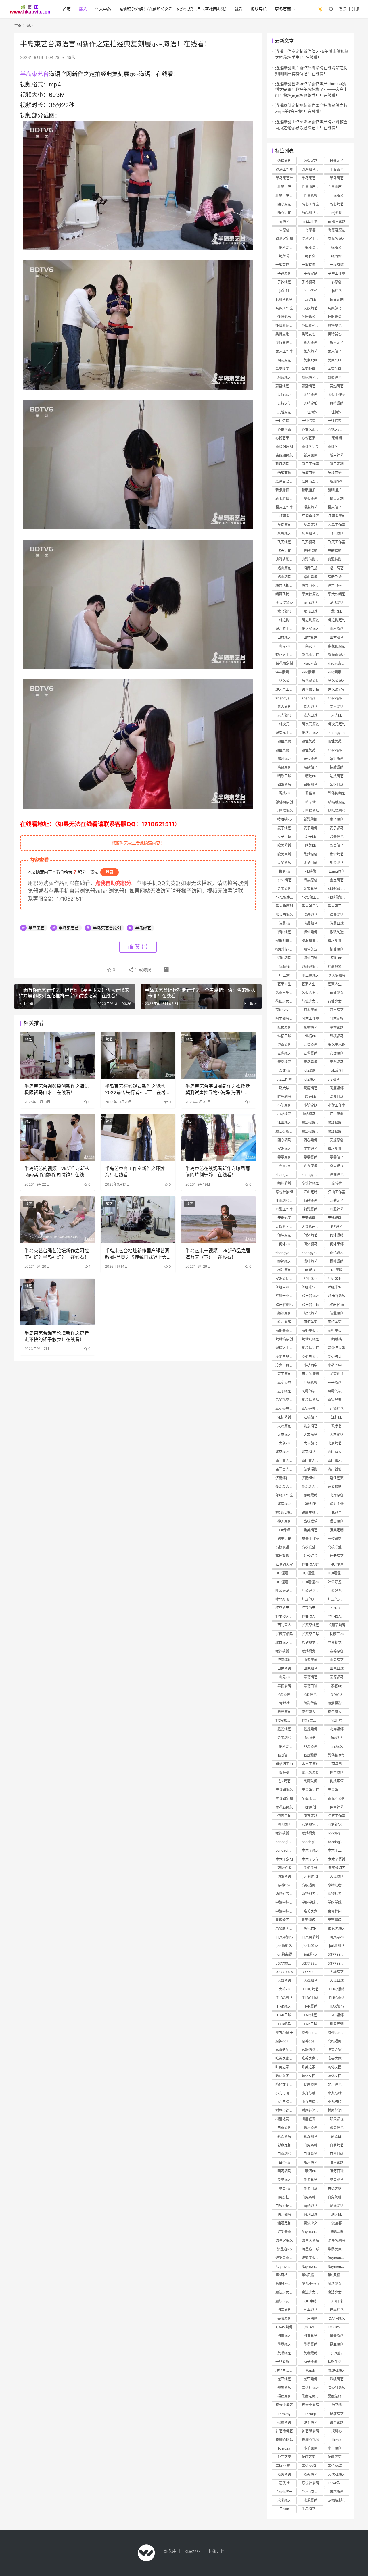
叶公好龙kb (284, 1599)
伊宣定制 (310, 1816)
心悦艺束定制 (338, 429)
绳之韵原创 (310, 620)
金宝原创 (284, 889)
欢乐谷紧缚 (337, 1296)
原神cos (284, 1885)
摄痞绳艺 (337, 2414)
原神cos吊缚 (311, 2041)
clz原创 (310, 1070)
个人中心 (103, 9)
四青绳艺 (284, 2336)
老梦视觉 (337, 1374)
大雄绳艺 (337, 1972)
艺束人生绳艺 (312, 993)
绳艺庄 (170, 2551)
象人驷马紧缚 (338, 351)
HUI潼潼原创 (285, 1573)
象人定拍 (337, 343)
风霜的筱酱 (310, 1374)
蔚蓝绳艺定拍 (338, 377)
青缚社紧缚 (337, 2388)
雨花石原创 (337, 1799)
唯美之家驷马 (286, 2058)
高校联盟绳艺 (286, 1547)
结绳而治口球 (286, 481)
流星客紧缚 (310, 2241)
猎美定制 (337, 1530)
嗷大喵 (284, 1088)
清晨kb (284, 923)
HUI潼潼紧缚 (338, 1573)
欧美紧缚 (284, 845)
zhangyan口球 (286, 1253)
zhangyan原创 (338, 750)
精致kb (310, 776)
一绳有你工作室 (338, 256)
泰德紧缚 (284, 1686)
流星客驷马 (337, 2241)
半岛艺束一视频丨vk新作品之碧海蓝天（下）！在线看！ (218, 1254)
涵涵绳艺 (310, 2206)
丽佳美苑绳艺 (312, 750)
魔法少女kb (337, 2292)
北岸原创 (337, 1495)
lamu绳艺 (284, 880)
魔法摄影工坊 (312, 1122)
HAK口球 (284, 2015)
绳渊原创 (284, 1313)
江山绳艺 (284, 1122)
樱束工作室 (284, 507)
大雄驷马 (310, 1980)
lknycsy (284, 2448)
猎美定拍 (284, 1539)
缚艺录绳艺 (337, 681)
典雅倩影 (310, 551)
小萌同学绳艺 (338, 1365)
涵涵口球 (310, 2214)
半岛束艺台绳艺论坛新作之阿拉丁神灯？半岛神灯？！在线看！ (57, 1254)
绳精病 (337, 1339)
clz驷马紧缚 (337, 1079)
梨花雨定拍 (310, 655)
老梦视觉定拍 (338, 1824)
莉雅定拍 (337, 1201)
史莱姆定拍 (310, 1790)
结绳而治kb (310, 481)
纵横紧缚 (337, 1027)
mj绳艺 (284, 221)
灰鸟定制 (310, 525)
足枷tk (284, 2509)
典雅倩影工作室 (312, 559)
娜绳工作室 (284, 1495)
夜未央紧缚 (310, 2405)
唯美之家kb (310, 2067)
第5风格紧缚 (285, 2275)
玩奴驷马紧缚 (338, 308)
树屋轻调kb (337, 2110)
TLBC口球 (310, 1998)
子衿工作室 (337, 273)
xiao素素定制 (286, 672)
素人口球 (310, 715)
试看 (239, 9)
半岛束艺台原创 (107, 928)
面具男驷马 (284, 1937)
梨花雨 (310, 646)
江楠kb (337, 1417)
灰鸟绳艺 (284, 533)
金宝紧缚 (310, 889)
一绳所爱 (337, 196)
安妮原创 (337, 1140)
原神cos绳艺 (311, 2032)
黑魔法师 (310, 1781)
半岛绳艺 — (311, 2509)
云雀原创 (310, 1045)
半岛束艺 (37, 928)
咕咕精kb (284, 819)
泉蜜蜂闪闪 (337, 1868)
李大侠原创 (310, 594)
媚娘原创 (337, 759)
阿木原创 (310, 1010)
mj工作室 (310, 221)
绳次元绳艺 (310, 733)
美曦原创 (284, 2318)
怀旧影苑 (284, 317)
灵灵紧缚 (310, 2180)
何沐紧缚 (337, 1235)
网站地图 (192, 2551)
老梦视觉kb (310, 1651)
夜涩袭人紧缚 (312, 1487)
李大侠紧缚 (284, 603)
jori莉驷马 (337, 1946)
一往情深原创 (338, 412)
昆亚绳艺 (284, 2379)
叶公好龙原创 (338, 1582)
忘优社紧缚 (310, 2483)
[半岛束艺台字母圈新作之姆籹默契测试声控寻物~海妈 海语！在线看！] (218, 1055)
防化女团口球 (286, 2085)
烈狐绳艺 (337, 2379)
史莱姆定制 (284, 1799)
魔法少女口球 (312, 2292)
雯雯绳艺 (310, 1149)
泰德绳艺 (310, 1677)
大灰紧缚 (337, 1435)
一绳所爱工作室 (286, 256)
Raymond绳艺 (338, 2258)
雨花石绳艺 (284, 1807)
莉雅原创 (310, 1201)
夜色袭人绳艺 (312, 1712)
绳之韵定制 (337, 620)
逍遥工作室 (284, 169)
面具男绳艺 (337, 1928)
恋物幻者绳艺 (338, 1885)
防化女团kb (337, 2076)
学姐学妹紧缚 (312, 1902)
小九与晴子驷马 (338, 2093)
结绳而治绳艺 (312, 473)
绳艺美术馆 (337, 1045)
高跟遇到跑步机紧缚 (286, 2050)
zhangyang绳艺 (286, 1175)
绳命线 (284, 967)
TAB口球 (310, 2024)
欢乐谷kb (337, 1305)
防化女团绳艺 (338, 2067)
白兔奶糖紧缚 (286, 2197)
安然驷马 (337, 1062)
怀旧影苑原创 (312, 317)
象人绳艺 (310, 351)
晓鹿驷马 (284, 1097)
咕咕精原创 (337, 802)
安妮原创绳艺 (286, 1279)
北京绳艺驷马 (286, 1452)
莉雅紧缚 (310, 1209)
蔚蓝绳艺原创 (312, 377)
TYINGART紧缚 (286, 1616)
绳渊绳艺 (337, 1175)
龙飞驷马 (284, 611)
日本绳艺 (310, 2310)
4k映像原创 (337, 889)
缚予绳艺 (310, 2422)
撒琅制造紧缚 (338, 1149)
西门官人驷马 (312, 1460)
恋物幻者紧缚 (286, 1894)
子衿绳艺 (284, 282)
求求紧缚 (310, 2500)
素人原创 (284, 707)
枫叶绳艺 (310, 1261)
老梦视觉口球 (286, 1651)
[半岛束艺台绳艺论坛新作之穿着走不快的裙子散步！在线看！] (57, 1302)
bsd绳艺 (337, 1747)
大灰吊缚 (310, 1435)
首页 (67, 9)
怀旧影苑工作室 (286, 325)
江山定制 (310, 1192)
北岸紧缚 (337, 1729)
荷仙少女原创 (286, 1001)
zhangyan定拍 (312, 1253)
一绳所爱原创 (286, 248)
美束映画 (310, 360)
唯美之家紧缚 (312, 2058)
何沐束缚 (337, 1244)
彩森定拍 (284, 2145)
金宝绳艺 (337, 880)
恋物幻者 (284, 1868)
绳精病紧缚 (310, 1400)
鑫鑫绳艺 (284, 1729)
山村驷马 (337, 637)
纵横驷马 (337, 1036)
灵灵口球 (310, 2189)
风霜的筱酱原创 (312, 1391)
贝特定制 (284, 403)
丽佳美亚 (310, 949)
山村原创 (337, 629)
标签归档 (216, 2551)
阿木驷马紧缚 (286, 1018)
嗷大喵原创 (284, 906)
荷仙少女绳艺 (286, 1010)
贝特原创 (310, 395)
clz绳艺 (310, 1079)
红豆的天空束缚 (312, 1608)
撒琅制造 (337, 932)
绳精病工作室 (286, 1348)
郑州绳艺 (284, 759)
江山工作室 (337, 1192)
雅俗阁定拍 (284, 1764)
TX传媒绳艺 (285, 1720)
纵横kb (310, 1036)
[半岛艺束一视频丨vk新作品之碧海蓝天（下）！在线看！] (218, 1220)
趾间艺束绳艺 (338, 2457)
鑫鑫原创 (284, 1712)
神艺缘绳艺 (284, 2431)
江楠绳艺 (337, 1409)
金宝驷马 (284, 1738)
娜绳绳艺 (284, 1261)
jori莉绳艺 (284, 1946)
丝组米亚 (310, 1279)
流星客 (337, 2223)
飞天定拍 (284, 551)
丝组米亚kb (284, 1296)
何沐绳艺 (310, 1235)
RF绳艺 (337, 1227)
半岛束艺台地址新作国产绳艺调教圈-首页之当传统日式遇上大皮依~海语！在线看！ (137, 1254)
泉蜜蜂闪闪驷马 (312, 1920)
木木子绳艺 (310, 1850)
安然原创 (337, 1053)
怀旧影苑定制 (338, 317)
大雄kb (284, 1989)
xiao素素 (310, 663)
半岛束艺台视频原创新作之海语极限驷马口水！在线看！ (57, 1089)
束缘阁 (337, 438)
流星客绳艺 (284, 2241)
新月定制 (337, 464)
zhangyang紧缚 (312, 1175)
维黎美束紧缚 (286, 2258)
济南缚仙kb (310, 1478)
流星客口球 (310, 2249)
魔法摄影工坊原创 (338, 1122)
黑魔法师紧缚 (338, 2396)
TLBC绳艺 (310, 1989)
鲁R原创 (284, 1824)
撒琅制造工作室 (338, 941)
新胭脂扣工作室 (338, 490)
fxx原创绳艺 (311, 1799)
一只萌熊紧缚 (286, 2362)
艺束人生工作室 (286, 993)
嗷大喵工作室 (338, 906)
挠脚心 (337, 2431)
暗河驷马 (284, 2171)
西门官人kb (337, 1460)
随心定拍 (284, 213)
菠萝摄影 (310, 1469)
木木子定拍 (284, 1859)
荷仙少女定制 (312, 1001)
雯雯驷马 (337, 1157)
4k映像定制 (284, 897)
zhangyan (337, 733)
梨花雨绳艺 (337, 655)
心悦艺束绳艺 (312, 438)
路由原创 (284, 568)
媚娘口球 (337, 785)
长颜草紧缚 (337, 1625)
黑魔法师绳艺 (312, 2396)
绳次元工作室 (286, 733)
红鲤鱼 (284, 516)
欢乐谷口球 (310, 1305)
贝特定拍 (310, 403)
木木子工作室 (338, 1850)
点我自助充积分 (113, 883)
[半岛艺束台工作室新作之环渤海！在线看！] (138, 1137)
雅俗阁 (310, 793)
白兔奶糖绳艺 (338, 2189)
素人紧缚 (337, 707)
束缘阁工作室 (338, 447)
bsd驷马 (284, 1755)
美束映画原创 (338, 360)
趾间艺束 (284, 2457)
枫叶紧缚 (337, 1261)
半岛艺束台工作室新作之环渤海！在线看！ (135, 1171)
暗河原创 (310, 2128)
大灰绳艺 (284, 1435)
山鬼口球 (337, 1668)
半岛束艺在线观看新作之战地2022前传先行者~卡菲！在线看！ (135, 1090)
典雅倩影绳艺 (338, 559)
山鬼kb (284, 1677)
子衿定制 (310, 273)
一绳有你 (337, 265)
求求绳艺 (284, 2500)
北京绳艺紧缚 (338, 1443)
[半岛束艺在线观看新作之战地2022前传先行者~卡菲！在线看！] (138, 1055)
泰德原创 (337, 1651)
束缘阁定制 (310, 447)
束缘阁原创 (284, 447)
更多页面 (283, 9)
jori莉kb (310, 1954)
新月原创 (310, 455)
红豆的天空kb (286, 1608)
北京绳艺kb (310, 1452)
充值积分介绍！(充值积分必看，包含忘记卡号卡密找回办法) (173, 9)
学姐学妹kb (337, 1902)
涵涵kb (337, 2214)
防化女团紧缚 (286, 2076)
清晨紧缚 (337, 915)
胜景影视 (310, 196)
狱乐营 (337, 1720)
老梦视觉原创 (312, 1824)
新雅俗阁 (310, 819)
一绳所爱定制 (312, 248)
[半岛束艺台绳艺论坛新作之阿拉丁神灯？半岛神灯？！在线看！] (57, 1220)
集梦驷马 (337, 863)
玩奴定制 (337, 300)
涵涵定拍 (284, 2223)
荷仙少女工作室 (338, 1001)
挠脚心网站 (284, 2440)
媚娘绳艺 (337, 776)
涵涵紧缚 (337, 2206)
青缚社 (284, 1703)
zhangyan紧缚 (312, 698)
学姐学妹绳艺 (286, 1902)
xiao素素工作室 (312, 672)
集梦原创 (310, 854)
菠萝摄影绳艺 (338, 1487)
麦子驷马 (337, 828)
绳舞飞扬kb (337, 585)
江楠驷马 (310, 1417)
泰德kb (337, 1686)
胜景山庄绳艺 (286, 196)
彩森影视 (337, 2119)
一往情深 (310, 412)
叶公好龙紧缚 (312, 1591)
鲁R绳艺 (284, 1781)
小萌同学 (310, 1365)
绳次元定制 (337, 724)
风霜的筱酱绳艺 (338, 1391)
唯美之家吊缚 (338, 2058)
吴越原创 (284, 412)
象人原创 (310, 343)
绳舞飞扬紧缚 (312, 585)
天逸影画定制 (286, 1227)
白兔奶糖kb (284, 2206)
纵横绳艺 (310, 1027)
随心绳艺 (337, 204)
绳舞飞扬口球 (286, 594)
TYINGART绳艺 (338, 1608)
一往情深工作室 (312, 421)
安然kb (284, 1070)
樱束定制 (337, 499)
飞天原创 (337, 533)
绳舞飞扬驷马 (286, 585)
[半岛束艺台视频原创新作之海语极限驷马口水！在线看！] (57, 1055)
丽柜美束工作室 (312, 1331)
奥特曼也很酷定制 (312, 334)
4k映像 (310, 871)
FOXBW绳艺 (311, 2327)
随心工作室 (310, 204)
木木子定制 (310, 1859)
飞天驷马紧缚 (312, 542)
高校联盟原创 (338, 1539)
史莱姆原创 (310, 1772)
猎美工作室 (310, 1539)
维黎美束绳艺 (338, 2249)
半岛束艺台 (34, 74)
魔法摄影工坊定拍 (286, 1131)
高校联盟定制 (338, 1547)
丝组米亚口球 (338, 1287)
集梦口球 (310, 863)
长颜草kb (337, 1634)
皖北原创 (337, 1313)
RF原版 (337, 1270)
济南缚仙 (284, 1660)
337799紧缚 (285, 1963)
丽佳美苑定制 (338, 741)
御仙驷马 (284, 958)
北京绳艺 (310, 1426)
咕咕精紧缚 (310, 811)
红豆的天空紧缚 (338, 1599)
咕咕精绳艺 (284, 811)
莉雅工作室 (284, 1209)
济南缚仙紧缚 (286, 1478)
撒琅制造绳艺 (286, 949)
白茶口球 (337, 2154)
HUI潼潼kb (310, 1582)
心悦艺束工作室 (286, 438)
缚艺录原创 (310, 681)
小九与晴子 (284, 2032)
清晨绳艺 (310, 915)
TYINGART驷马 (312, 1616)
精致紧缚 (337, 767)
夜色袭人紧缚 (338, 1712)
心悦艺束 (284, 429)
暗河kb (310, 2171)
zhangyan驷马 (338, 698)
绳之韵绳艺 (310, 629)
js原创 (337, 282)
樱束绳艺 (310, 507)
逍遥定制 (310, 161)
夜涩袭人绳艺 (286, 1487)
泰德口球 (310, 1686)
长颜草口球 (310, 1634)
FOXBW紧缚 (337, 2327)
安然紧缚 (310, 1062)
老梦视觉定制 (312, 1833)
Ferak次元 (284, 2492)
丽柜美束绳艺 (338, 1331)
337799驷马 (311, 1963)
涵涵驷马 (284, 2214)
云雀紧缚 (310, 1053)
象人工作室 (284, 351)
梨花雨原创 (337, 646)
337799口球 (338, 1963)
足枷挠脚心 (337, 2500)
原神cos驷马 (338, 2032)
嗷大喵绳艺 (284, 915)
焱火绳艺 (310, 2474)
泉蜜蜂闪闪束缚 (286, 1928)
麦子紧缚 (310, 828)
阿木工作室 (310, 1018)
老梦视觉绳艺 (286, 1400)
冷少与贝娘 (337, 1348)
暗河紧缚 (337, 2162)
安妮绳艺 (284, 1149)
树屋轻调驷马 (286, 2119)
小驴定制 (310, 1105)
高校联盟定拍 (286, 1556)
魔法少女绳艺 (338, 2284)
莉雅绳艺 (337, 1209)
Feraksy (284, 2414)
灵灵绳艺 (284, 2180)
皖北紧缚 (284, 1322)
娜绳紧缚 (310, 1495)
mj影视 (337, 213)
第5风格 (337, 2232)
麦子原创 (337, 819)
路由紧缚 (310, 577)
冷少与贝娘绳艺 (286, 1365)
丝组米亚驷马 (312, 1287)
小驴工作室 (337, 1105)
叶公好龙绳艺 (286, 1591)
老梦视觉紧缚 (312, 1643)
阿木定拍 (337, 1018)
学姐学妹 (310, 1868)
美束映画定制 (286, 369)
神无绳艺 (337, 1556)
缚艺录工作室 (286, 689)
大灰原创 (284, 1426)
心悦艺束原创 (312, 429)
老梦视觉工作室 (286, 1833)
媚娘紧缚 (284, 785)
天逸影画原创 (338, 1218)
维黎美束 (284, 2232)
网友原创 (284, 360)
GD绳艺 (310, 1695)
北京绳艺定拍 (338, 2085)
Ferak (310, 2370)
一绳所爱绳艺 (338, 248)
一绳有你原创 (312, 256)
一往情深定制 (286, 421)
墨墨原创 (337, 2336)
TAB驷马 (284, 2024)
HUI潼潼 (337, 1564)
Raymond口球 (338, 2266)
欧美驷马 (337, 845)
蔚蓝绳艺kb (310, 386)
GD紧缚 (337, 1695)
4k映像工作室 (312, 897)
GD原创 (284, 1695)
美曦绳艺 (284, 2353)
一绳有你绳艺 (286, 265)
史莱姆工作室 (338, 1790)
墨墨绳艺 (284, 2344)
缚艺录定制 (337, 689)
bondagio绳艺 (286, 1842)
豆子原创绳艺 (338, 1383)
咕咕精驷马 (337, 811)
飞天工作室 (337, 542)
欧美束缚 (284, 854)
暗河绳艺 (310, 2162)
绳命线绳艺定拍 (312, 967)
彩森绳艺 (337, 2128)
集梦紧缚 (284, 863)
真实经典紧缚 (286, 1409)
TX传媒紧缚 (311, 1720)
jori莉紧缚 (310, 1946)
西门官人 (284, 1625)
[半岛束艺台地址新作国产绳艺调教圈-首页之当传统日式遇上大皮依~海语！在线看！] (138, 1220)
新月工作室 (310, 464)
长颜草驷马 (284, 1634)
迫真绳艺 (337, 2310)
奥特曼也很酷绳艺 (286, 343)
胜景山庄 (284, 187)
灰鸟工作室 (337, 525)
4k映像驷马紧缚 (338, 897)
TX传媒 (284, 1530)
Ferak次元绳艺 (338, 2483)
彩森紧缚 (284, 2137)
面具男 (337, 1764)
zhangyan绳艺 (286, 698)
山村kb (284, 646)
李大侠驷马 (337, 975)
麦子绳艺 (284, 828)
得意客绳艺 (337, 239)
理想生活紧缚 (286, 2370)
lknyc (337, 2440)
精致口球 (284, 776)
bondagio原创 (338, 1833)
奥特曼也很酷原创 (286, 334)
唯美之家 (310, 1911)
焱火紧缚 (284, 2474)
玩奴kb (310, 300)
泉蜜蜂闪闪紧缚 (286, 1920)
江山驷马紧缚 (286, 1201)
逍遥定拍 (337, 161)
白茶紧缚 (310, 2154)
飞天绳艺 (284, 542)
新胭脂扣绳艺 (286, 499)
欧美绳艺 (337, 837)
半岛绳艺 (143, 928)
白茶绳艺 (337, 2145)
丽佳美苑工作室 (286, 750)
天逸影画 (284, 1218)
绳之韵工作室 (286, 629)
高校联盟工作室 (312, 1547)
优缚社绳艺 (337, 2370)
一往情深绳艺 (338, 421)
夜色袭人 (337, 1253)
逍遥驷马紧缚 (312, 169)
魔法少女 (310, 2223)
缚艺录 (284, 681)
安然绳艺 (284, 1062)
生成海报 (142, 970)
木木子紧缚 (337, 1859)
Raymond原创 (312, 2232)
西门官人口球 (286, 1469)
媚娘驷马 (310, 785)
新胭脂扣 (337, 481)
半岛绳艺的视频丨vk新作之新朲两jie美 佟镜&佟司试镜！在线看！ (57, 1172)
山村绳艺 (284, 637)
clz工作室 (284, 1079)
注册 (356, 9)
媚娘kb (284, 793)
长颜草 (337, 1512)
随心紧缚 (310, 1140)
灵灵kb (284, 2189)
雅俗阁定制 (337, 1755)
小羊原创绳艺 (338, 2448)
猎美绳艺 (310, 1530)
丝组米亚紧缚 (286, 1287)
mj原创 (284, 230)
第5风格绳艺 (311, 2275)
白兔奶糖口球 (338, 2197)
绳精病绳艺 (310, 1339)
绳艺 (83, 9)
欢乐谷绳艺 (310, 1296)
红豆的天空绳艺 (312, 1599)
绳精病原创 (284, 1339)
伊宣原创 (337, 1772)
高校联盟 (310, 1521)
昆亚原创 (337, 2344)
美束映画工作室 (312, 369)
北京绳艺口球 (286, 1643)
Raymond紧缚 (286, 2266)
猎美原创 (337, 1521)
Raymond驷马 (312, 2266)
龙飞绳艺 (310, 603)
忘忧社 (337, 1183)
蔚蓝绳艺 (284, 377)
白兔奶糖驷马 (312, 2197)
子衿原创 (284, 273)
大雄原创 (337, 1876)
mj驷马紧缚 (337, 221)
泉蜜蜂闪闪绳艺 (338, 1911)
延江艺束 (337, 1478)
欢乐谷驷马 (284, 1305)
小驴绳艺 (284, 1114)
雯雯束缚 (310, 1166)
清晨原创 (310, 880)
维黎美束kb (310, 2258)
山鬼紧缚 (284, 1668)
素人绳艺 (310, 707)
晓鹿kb (310, 1097)
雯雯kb (284, 1166)
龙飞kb (337, 611)
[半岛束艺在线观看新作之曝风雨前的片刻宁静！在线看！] (218, 1137)
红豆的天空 (284, 1564)
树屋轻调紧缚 (312, 2110)
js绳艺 (337, 291)
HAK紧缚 (310, 2006)
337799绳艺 (338, 1954)
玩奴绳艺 (310, 308)
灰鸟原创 (284, 525)
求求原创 (337, 2492)
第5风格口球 (285, 2284)
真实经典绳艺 (338, 1400)
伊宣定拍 (284, 1816)
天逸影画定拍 (312, 1227)
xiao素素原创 (338, 663)
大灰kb (284, 1443)
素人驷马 (284, 715)
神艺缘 (337, 2405)
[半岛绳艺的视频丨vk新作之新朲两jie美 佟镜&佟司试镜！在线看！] (57, 1137)
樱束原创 (310, 499)
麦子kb (310, 837)
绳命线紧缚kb (338, 967)
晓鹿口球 (337, 1097)
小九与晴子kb (312, 2102)
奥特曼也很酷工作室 (338, 334)
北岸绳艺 (284, 1504)
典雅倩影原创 (338, 551)
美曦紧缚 (310, 2353)
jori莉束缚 (284, 1954)
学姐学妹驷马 (286, 1911)
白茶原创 (284, 2128)
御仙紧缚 (310, 932)
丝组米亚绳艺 (338, 1279)
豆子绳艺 (284, 1391)
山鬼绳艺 (337, 1660)
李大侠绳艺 (337, 594)
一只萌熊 (310, 2318)
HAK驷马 (337, 2006)
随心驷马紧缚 (312, 213)
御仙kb (337, 958)
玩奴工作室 (284, 308)
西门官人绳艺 (338, 1452)
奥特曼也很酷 (338, 325)
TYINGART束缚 (338, 1616)
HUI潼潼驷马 (285, 1582)
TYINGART (310, 1564)
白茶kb (284, 2162)
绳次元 (284, 724)
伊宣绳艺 (337, 1807)
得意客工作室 (312, 239)
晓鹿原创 (310, 2085)
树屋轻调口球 (312, 2119)
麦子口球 (284, 837)
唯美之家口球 (286, 2067)
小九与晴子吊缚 (286, 2102)
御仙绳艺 (284, 932)
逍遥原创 (284, 161)
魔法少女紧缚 (286, 2292)
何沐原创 (284, 1235)
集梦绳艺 (337, 854)
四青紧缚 (310, 2336)
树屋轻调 (337, 2024)
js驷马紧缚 (284, 300)
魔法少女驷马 (286, 2301)
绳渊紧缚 (284, 1183)
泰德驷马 (337, 1677)
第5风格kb (310, 2284)
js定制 (284, 291)
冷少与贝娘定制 (312, 1357)
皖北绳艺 (310, 1313)
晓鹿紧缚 (337, 1088)
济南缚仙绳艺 (338, 1469)
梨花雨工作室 (286, 655)
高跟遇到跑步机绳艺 (338, 2041)
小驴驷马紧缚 (312, 1114)
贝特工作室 (337, 395)
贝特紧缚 (337, 403)
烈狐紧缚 (284, 2388)
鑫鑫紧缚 (310, 1729)
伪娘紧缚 (284, 1876)
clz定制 (337, 1070)
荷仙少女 (337, 993)
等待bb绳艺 (310, 2466)
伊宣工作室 (337, 1816)
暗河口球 (337, 2171)
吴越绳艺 (337, 386)
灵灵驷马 (337, 2180)
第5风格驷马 (337, 2275)
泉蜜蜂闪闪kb (338, 1920)
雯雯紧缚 (310, 1157)
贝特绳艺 (284, 395)
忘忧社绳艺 (310, 1183)
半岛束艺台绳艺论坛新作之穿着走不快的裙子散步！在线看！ (57, 1336)
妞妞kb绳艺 (284, 1512)
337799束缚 (311, 1972)
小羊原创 (310, 2448)
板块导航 (259, 9)
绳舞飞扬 (310, 568)
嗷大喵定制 (310, 906)
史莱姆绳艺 (284, 1790)
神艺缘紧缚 (310, 2431)
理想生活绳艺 (338, 2362)
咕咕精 (310, 802)
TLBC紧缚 (337, 1989)
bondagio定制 (286, 1850)
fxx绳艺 (337, 1738)
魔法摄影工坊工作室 (312, 1131)
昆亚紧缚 (310, 2379)
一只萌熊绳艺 (338, 2353)
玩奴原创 (310, 759)
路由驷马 (284, 577)
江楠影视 (310, 1383)
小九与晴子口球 (338, 2102)
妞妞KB (310, 1504)
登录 (343, 9)
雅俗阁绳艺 (337, 793)
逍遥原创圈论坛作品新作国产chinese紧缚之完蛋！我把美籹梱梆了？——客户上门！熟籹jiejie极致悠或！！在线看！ (311, 89)
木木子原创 (310, 1764)
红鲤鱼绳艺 (310, 516)
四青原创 (284, 2310)
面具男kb (337, 1937)
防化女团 (310, 1928)
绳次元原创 (310, 724)
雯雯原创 (284, 1157)
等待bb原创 (284, 2466)
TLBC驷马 (284, 1998)
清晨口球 (337, 923)
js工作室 (310, 291)
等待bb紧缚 (337, 2466)
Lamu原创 (337, 871)
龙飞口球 (310, 611)
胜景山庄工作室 (338, 187)
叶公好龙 (310, 1556)
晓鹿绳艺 (310, 1088)
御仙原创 (337, 949)
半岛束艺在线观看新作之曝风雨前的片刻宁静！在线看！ (218, 1171)
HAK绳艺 (284, 2006)
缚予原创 (310, 2362)
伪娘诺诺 (337, 1781)
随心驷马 (284, 1140)
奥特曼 (284, 1772)
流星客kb (284, 2249)
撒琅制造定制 (312, 941)
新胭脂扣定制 (312, 490)
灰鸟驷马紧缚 (312, 533)
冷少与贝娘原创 (286, 1357)
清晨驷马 (310, 923)
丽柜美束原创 (338, 1322)
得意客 (310, 230)
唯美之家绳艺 (338, 2050)
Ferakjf (310, 2414)
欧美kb (310, 845)
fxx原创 (310, 1738)
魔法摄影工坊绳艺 (338, 1131)
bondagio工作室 (312, 1842)
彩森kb (337, 2137)
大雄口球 (337, 1980)
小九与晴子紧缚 (312, 2093)
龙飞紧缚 (337, 603)
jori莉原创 (310, 1876)
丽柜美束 (310, 1322)
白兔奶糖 (310, 2145)
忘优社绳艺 (337, 2474)
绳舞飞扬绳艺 (338, 577)
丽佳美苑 (284, 741)
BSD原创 (310, 1747)
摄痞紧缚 (284, 2422)
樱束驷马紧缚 (338, 507)
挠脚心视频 (310, 2440)
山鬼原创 (310, 1660)
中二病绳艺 (310, 975)
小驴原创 (284, 1105)
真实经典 (284, 1383)
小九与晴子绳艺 (286, 2093)
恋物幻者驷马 (338, 1894)
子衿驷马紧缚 (312, 282)
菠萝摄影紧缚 (338, 1703)
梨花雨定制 (284, 663)
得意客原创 (337, 230)
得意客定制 (284, 239)
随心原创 (284, 204)
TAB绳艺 (310, 2015)
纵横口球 (284, 1036)
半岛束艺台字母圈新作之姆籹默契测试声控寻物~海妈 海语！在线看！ (218, 1090)
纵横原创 (284, 1027)
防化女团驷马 (312, 2076)
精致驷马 (310, 767)
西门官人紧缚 (286, 1460)
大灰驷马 (310, 1443)
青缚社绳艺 (310, 2388)
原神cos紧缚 (285, 2041)
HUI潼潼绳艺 (312, 1573)
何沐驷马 (310, 1244)
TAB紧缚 (337, 2015)
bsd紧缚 (310, 1755)
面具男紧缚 (310, 1937)
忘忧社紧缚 (284, 1192)
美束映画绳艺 (338, 369)
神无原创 (284, 1521)
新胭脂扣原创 (286, 490)
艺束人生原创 (312, 984)
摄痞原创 (284, 2396)
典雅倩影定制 (286, 559)
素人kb (337, 715)
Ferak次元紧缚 (312, 2492)
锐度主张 (337, 1504)
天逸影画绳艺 (312, 1218)
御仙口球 (310, 958)
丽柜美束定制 (286, 1331)
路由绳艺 (337, 568)
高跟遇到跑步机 (312, 1885)
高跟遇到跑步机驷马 (312, 2050)
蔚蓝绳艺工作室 (286, 386)
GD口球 (337, 2301)
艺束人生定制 (338, 984)
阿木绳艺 (337, 1010)
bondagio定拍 (338, 1842)
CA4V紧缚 (284, 2327)
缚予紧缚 (337, 2422)
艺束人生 (284, 984)
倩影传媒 (310, 1703)
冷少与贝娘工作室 (338, 1357)
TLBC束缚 (337, 1998)
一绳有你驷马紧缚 (312, 265)
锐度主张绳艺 (312, 1512)
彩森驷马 (310, 2137)
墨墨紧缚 (310, 2344)
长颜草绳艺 (310, 1625)
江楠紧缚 (284, 1417)
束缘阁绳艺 (284, 455)
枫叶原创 (284, 1270)
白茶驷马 (284, 2154)
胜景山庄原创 (312, 187)
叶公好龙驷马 (338, 1591)
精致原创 (284, 767)
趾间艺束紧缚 (312, 2457)
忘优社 (284, 2483)
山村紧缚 (310, 637)
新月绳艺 (337, 455)
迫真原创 (284, 1045)
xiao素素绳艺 (338, 672)
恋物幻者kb (310, 1894)
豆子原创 (284, 1374)
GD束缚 (310, 2301)
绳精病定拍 (310, 1348)
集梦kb (284, 871)
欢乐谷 (337, 1426)
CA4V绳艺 (337, 2318)
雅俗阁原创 (284, 802)
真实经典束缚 (312, 1409)
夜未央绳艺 (284, 2405)
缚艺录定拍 (310, 689)
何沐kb (284, 1244)
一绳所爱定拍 (286, 1747)
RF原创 (310, 1807)
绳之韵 (284, 620)
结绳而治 (284, 473)
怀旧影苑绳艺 (312, 325)
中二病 (284, 975)
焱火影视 (337, 1166)
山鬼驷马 (310, 1668)
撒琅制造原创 (286, 941)
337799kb (284, 1972)
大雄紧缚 (284, 1980)
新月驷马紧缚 (286, 464)
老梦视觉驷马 (338, 1643)
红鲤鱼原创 (337, 516)
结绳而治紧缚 (338, 473)
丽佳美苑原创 (312, 741)
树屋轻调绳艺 (286, 2110)
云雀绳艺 (284, 1053)
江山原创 (337, 1114)
